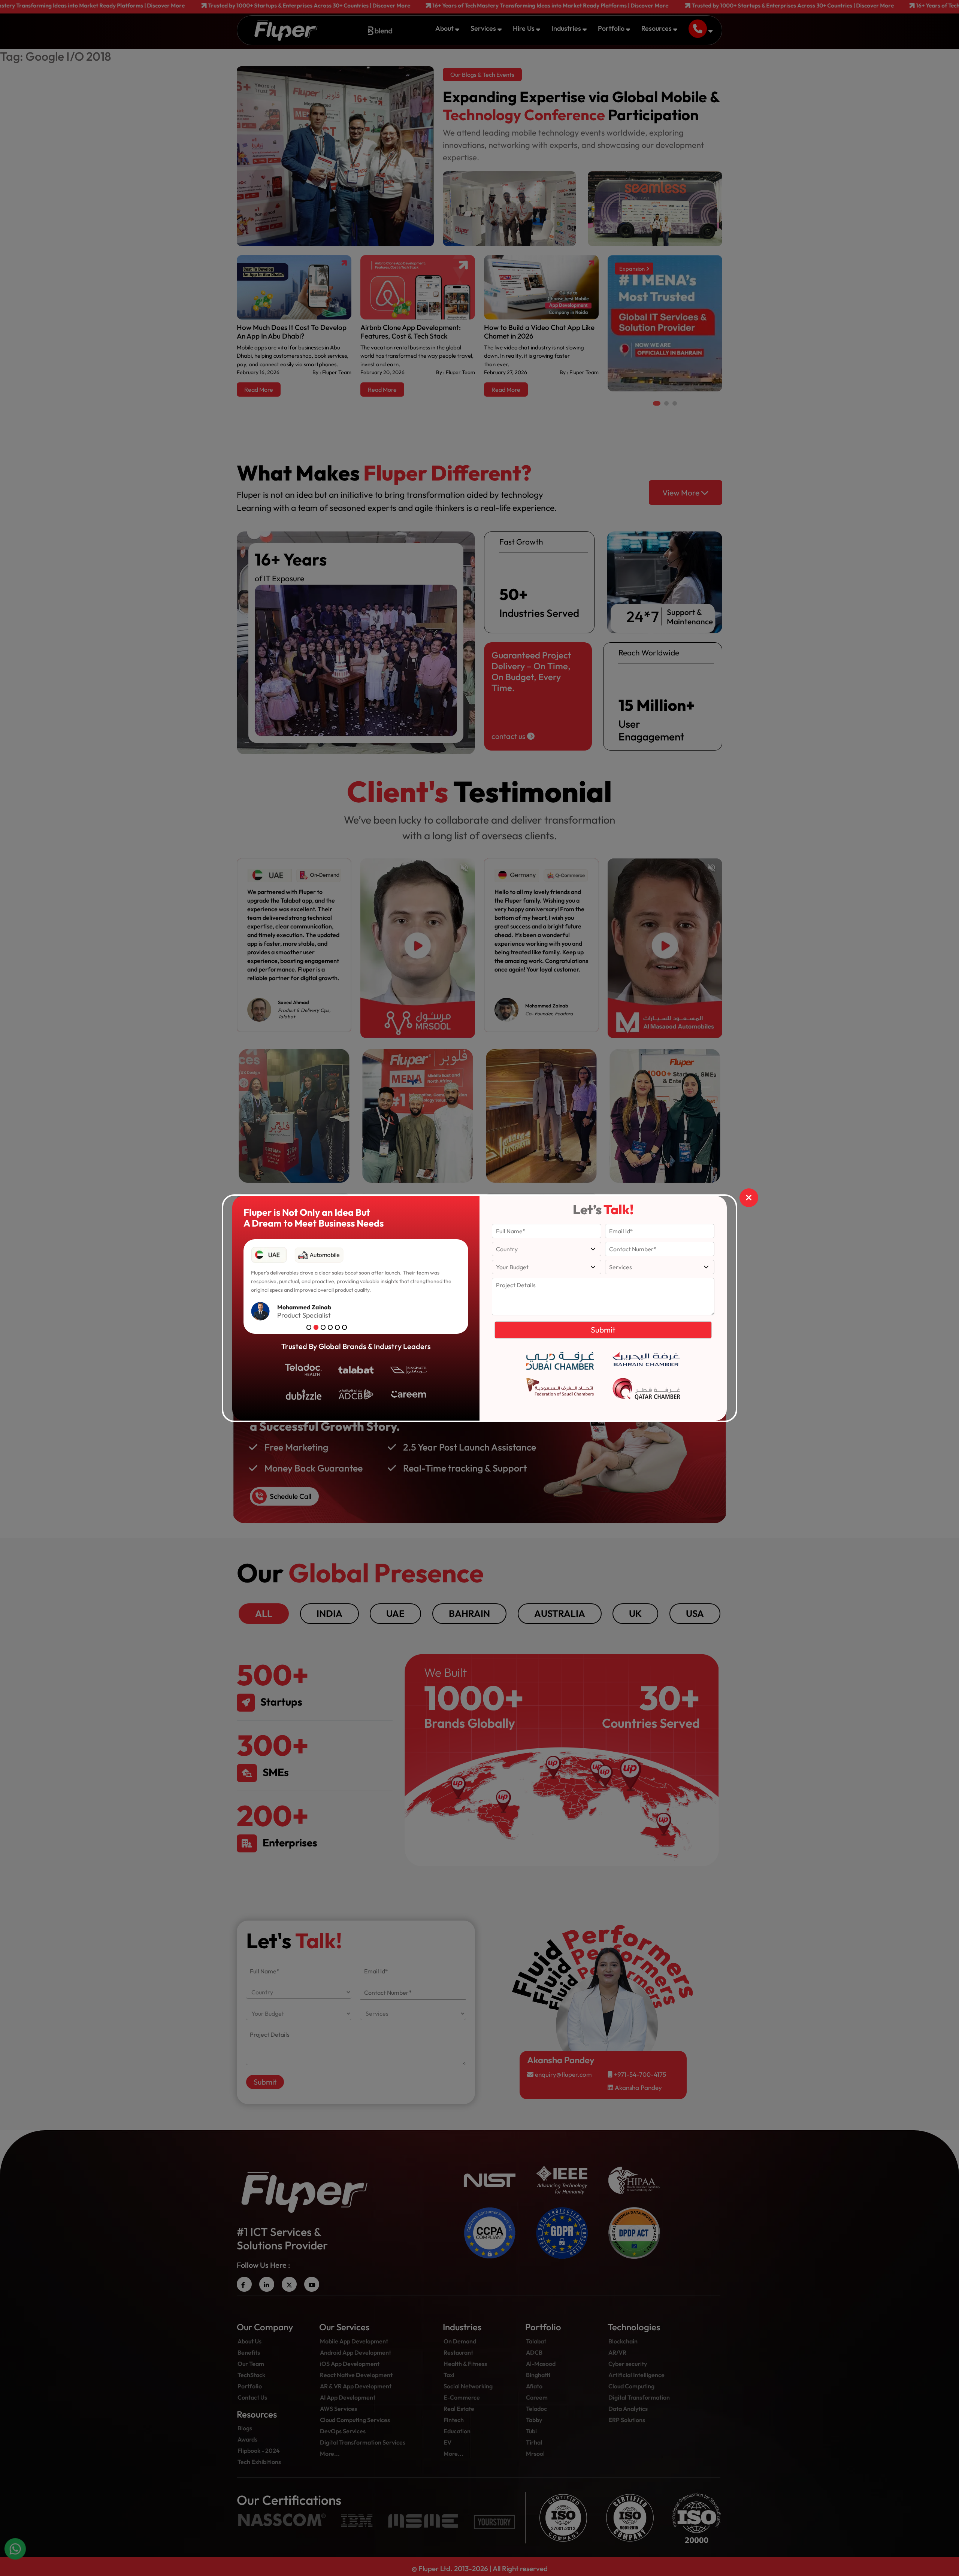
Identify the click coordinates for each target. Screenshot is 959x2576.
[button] (309, 1327)
